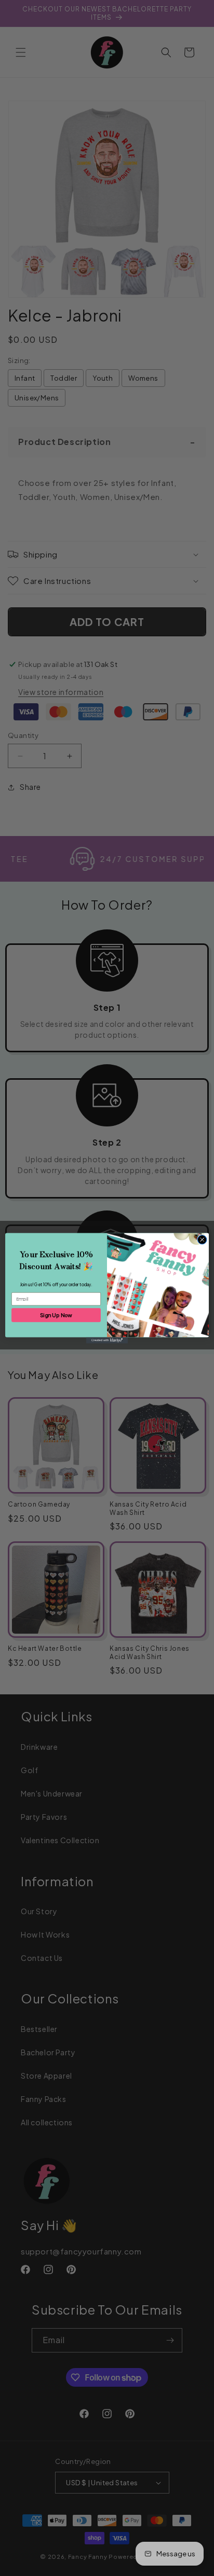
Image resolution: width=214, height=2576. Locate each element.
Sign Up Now (56, 1314)
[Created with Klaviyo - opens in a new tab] (107, 1340)
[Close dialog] (202, 1240)
